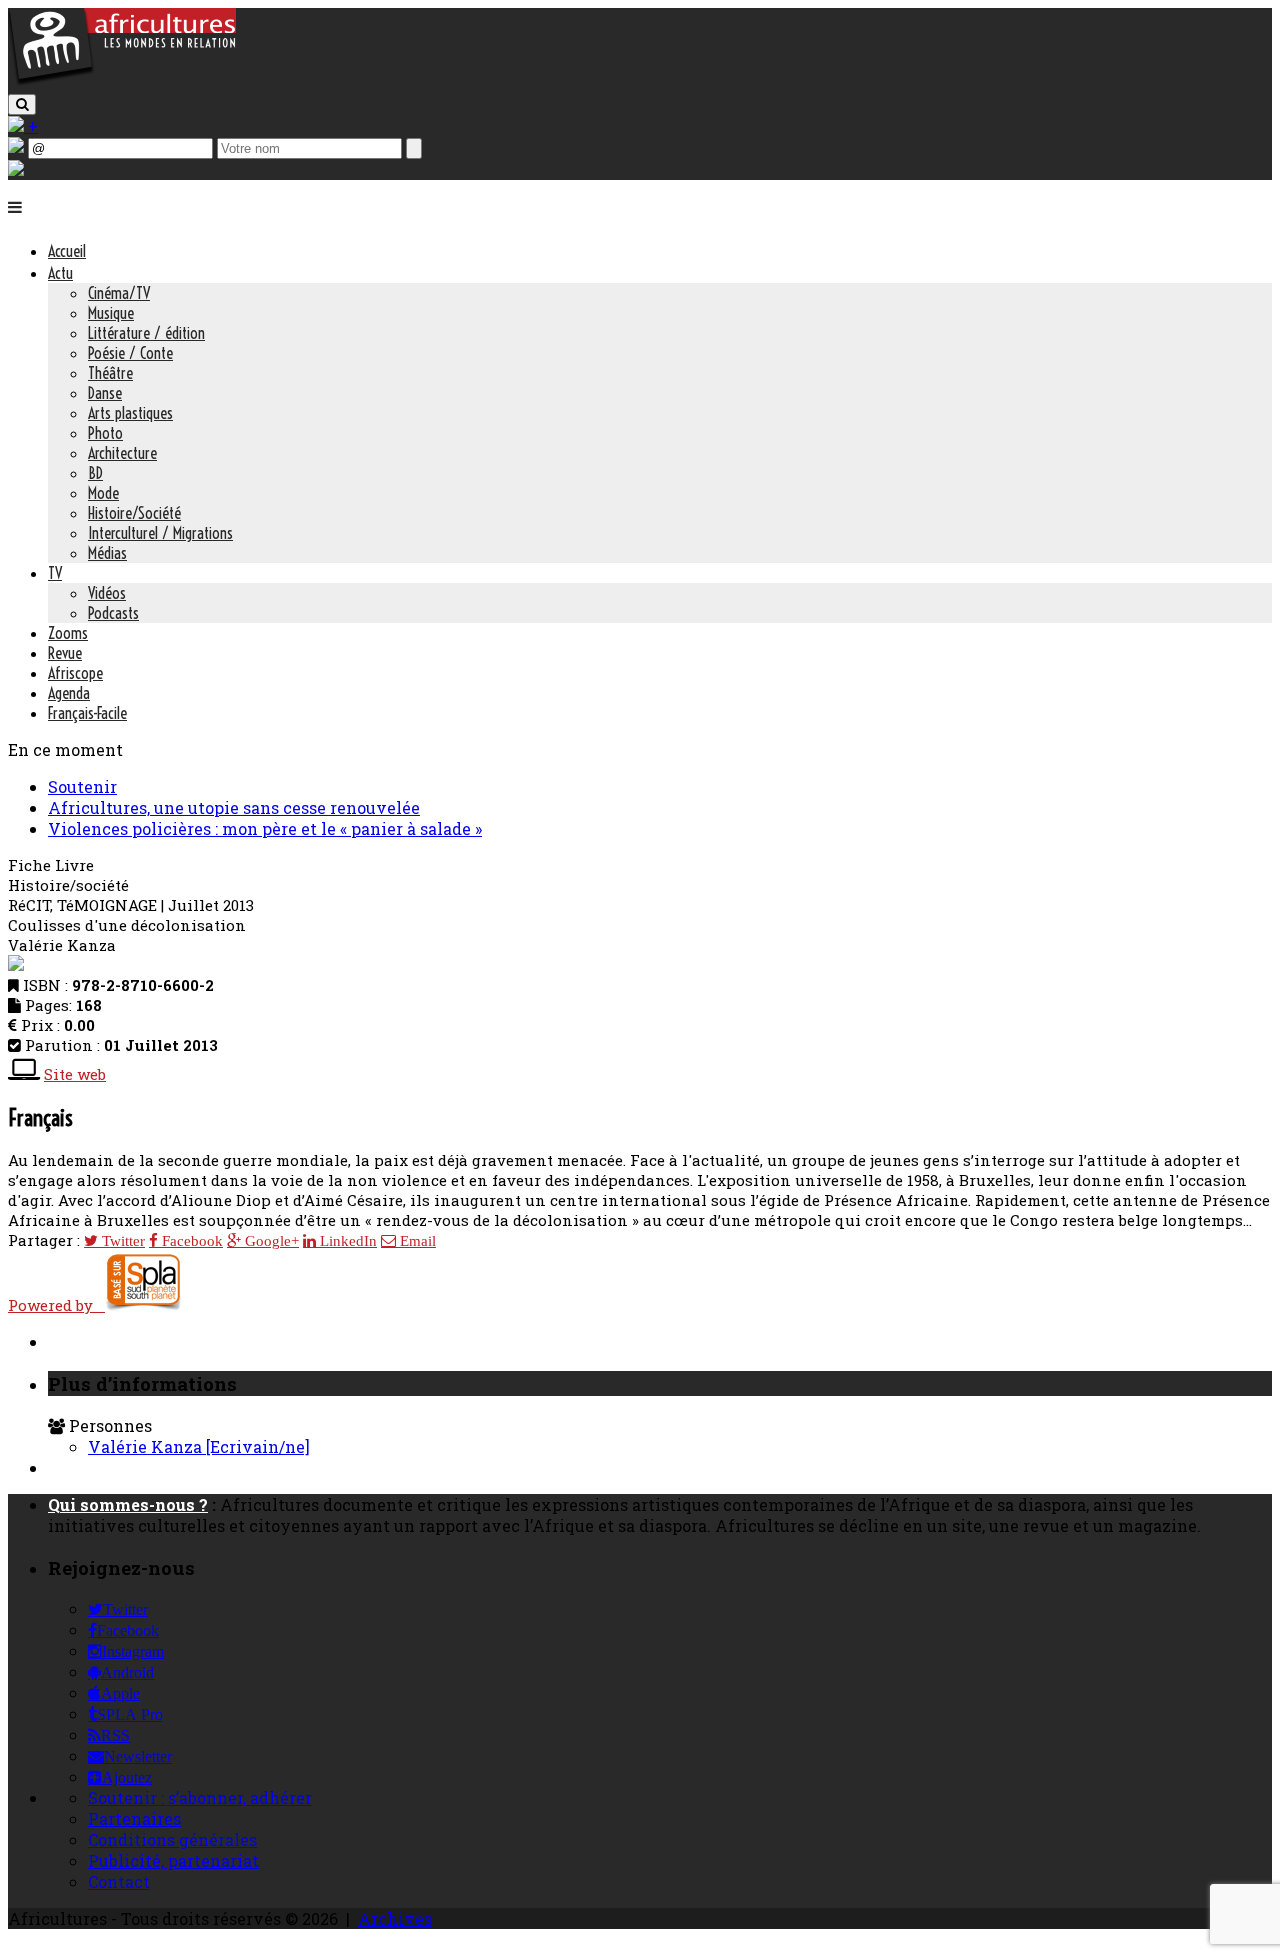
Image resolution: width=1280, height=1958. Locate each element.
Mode (103, 493)
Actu (60, 273)
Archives (395, 1918)
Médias (107, 553)
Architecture (122, 453)
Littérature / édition (146, 333)
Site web (75, 1074)
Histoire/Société (134, 513)
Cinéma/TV (119, 293)
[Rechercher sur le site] (22, 104)
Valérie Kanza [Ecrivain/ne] (199, 1446)
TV (55, 573)
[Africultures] (122, 81)
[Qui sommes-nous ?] (16, 169)
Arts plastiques (130, 413)
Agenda (69, 693)
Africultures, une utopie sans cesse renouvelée (234, 807)
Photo (105, 433)
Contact (119, 1881)
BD (95, 473)
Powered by (56, 1305)
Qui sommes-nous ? (128, 1504)
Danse (105, 393)
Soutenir (82, 786)
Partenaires (134, 1818)
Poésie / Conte (130, 353)
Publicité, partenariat (173, 1860)
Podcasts (113, 613)
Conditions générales (172, 1839)
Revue (65, 653)
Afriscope (75, 673)
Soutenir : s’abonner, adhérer (200, 1797)
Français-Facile (87, 713)
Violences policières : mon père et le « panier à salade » (265, 828)
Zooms (68, 633)
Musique (111, 313)
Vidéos (107, 593)
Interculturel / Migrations (160, 533)
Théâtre (110, 373)
